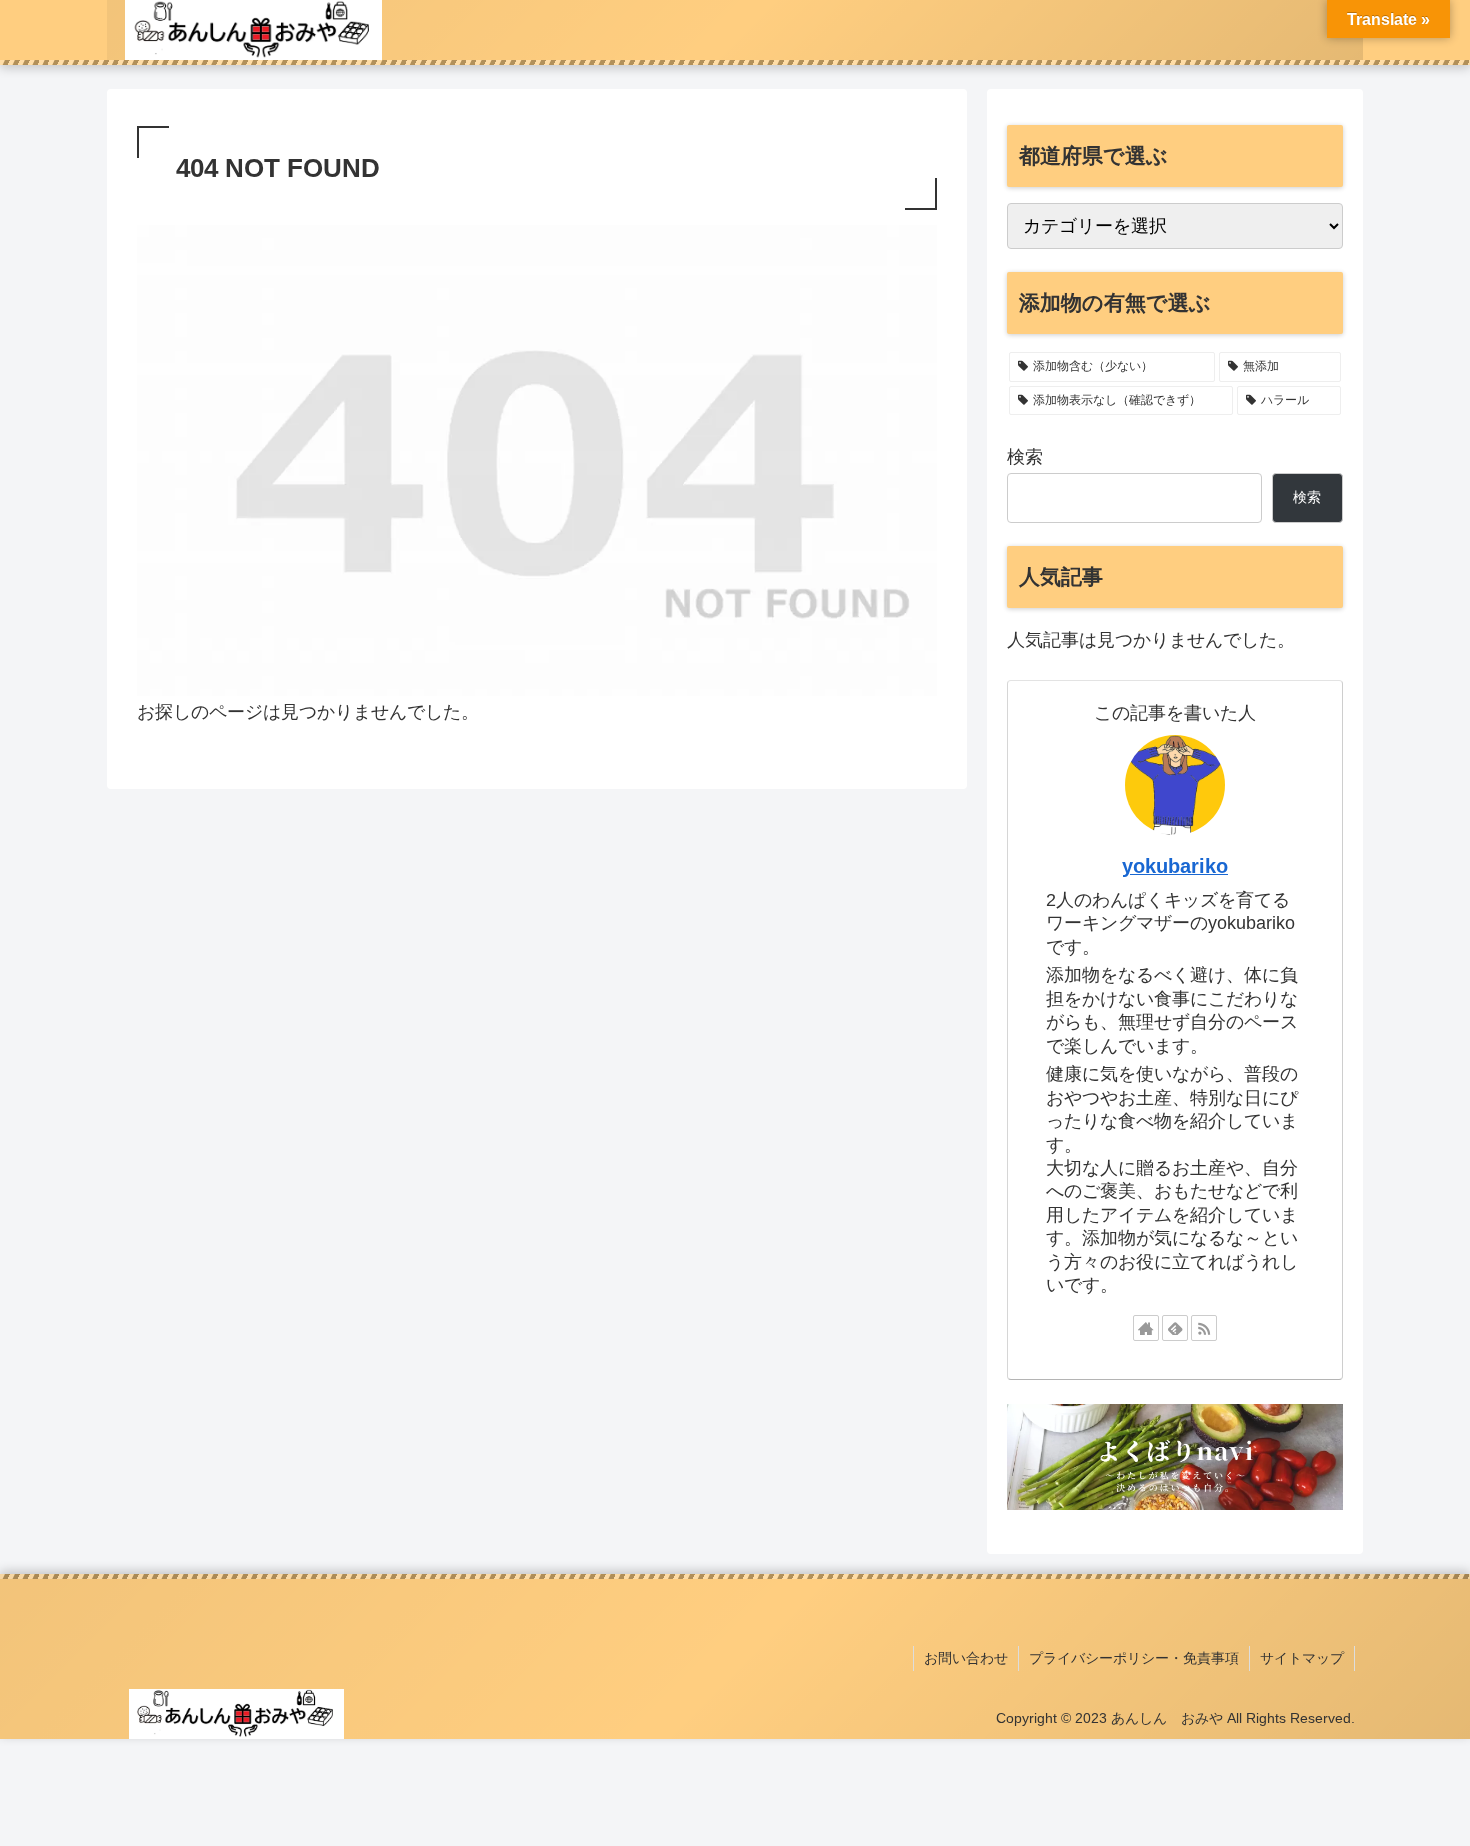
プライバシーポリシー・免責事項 (1134, 1658)
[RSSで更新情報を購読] (1204, 1328)
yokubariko (1175, 866)
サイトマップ (1302, 1658)
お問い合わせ (966, 1658)
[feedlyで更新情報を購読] (1175, 1328)
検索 (1025, 457)
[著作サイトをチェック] (1146, 1328)
